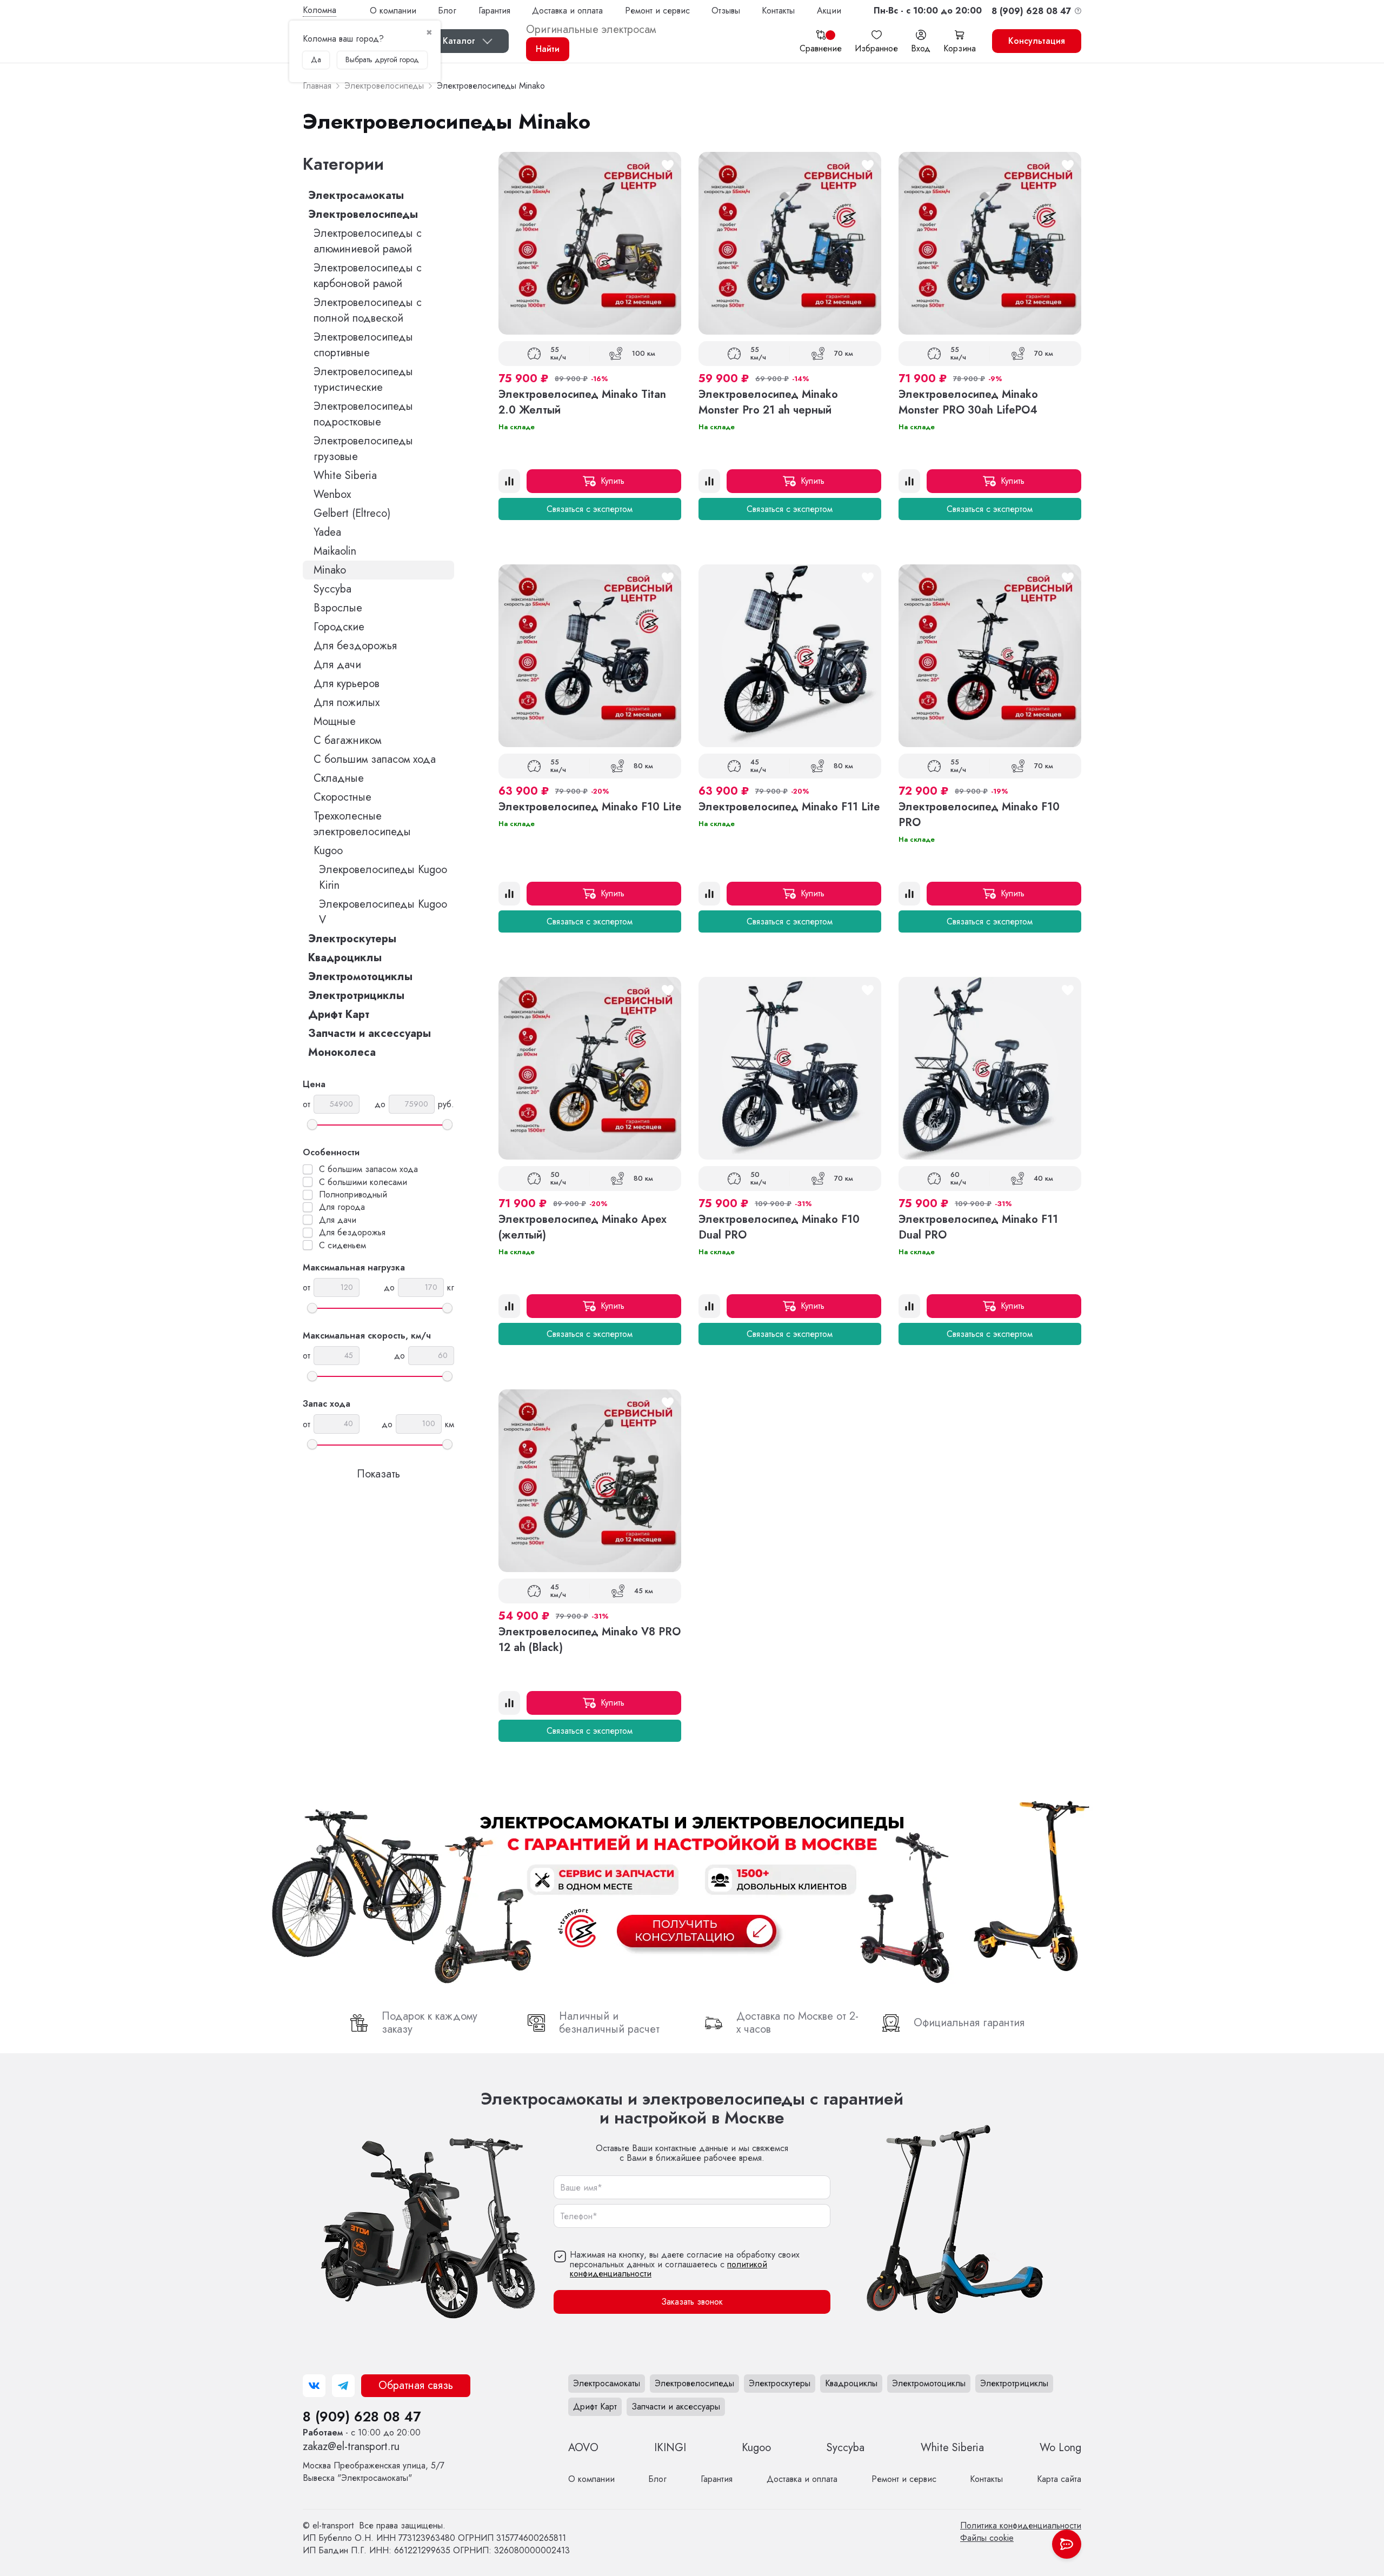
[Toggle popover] (1067, 2544)
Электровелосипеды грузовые (363, 449)
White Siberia (345, 475)
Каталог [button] (459, 41)
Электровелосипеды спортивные (363, 345)
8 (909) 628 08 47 (362, 2417)
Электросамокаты (356, 195)
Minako (330, 570)
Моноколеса (342, 1052)
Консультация (1037, 41)
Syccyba (332, 589)
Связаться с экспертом (590, 509)
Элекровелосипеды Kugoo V (383, 912)
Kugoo (328, 851)
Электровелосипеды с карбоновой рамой (368, 276)
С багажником (347, 740)
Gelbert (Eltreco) (352, 513)
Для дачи (337, 665)
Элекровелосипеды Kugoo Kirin (383, 877)
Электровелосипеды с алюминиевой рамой (368, 241)
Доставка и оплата (567, 11)
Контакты (778, 11)
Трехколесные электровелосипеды (362, 824)
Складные (339, 778)
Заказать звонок (692, 2302)
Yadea (327, 532)
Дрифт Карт (339, 1014)
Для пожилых (347, 703)
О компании (393, 11)
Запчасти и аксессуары (370, 1033)
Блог (447, 11)
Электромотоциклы (360, 977)
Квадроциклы (345, 958)
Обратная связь (416, 2385)
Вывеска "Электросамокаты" (374, 2472)
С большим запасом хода (375, 759)
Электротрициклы (356, 996)
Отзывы (726, 11)
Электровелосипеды (363, 214)
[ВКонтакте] (314, 2386)
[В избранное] (668, 165)
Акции (829, 11)
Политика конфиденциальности (1021, 2525)
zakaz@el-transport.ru (351, 2447)
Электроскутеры (352, 939)
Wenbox (332, 494)
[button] (928, 11)
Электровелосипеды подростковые (363, 414)
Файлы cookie (987, 2538)
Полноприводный (353, 1195)
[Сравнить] (509, 481)
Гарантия (494, 11)
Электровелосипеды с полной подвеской (368, 310)
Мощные (335, 721)
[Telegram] (343, 2386)
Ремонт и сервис (657, 11)
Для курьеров (347, 684)
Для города (342, 1207)
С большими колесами (363, 1182)
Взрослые (338, 608)
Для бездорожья (355, 646)
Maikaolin (335, 551)
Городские (339, 627)
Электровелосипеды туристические (363, 380)
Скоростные (342, 797)
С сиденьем (342, 1246)
